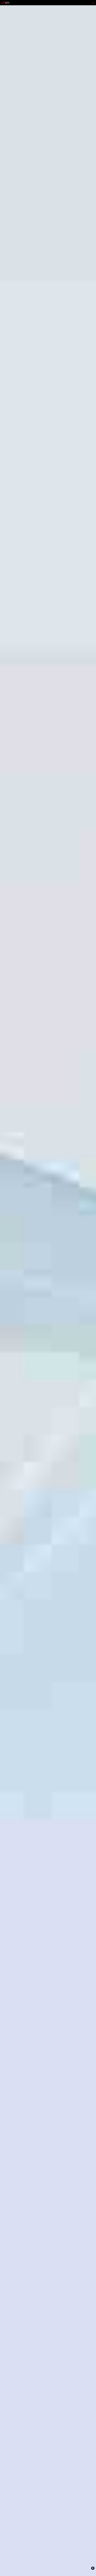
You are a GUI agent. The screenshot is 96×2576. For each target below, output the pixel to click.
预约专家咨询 (7, 1308)
